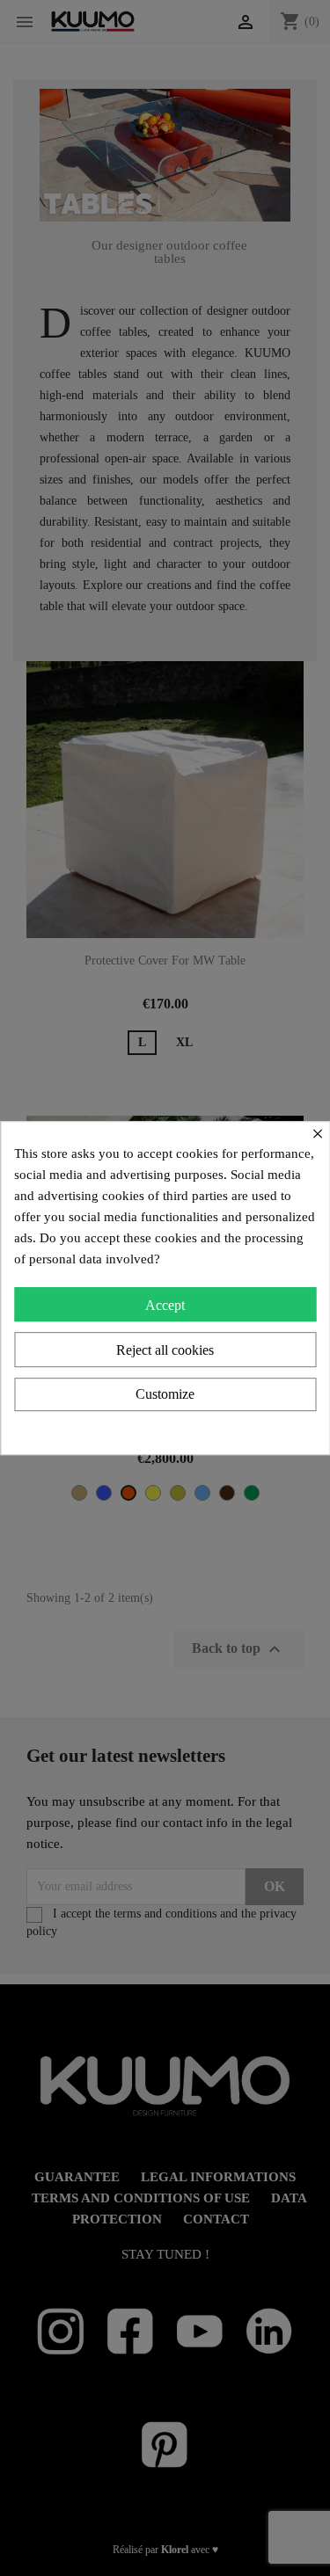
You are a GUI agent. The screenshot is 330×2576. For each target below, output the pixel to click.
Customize (165, 1394)
